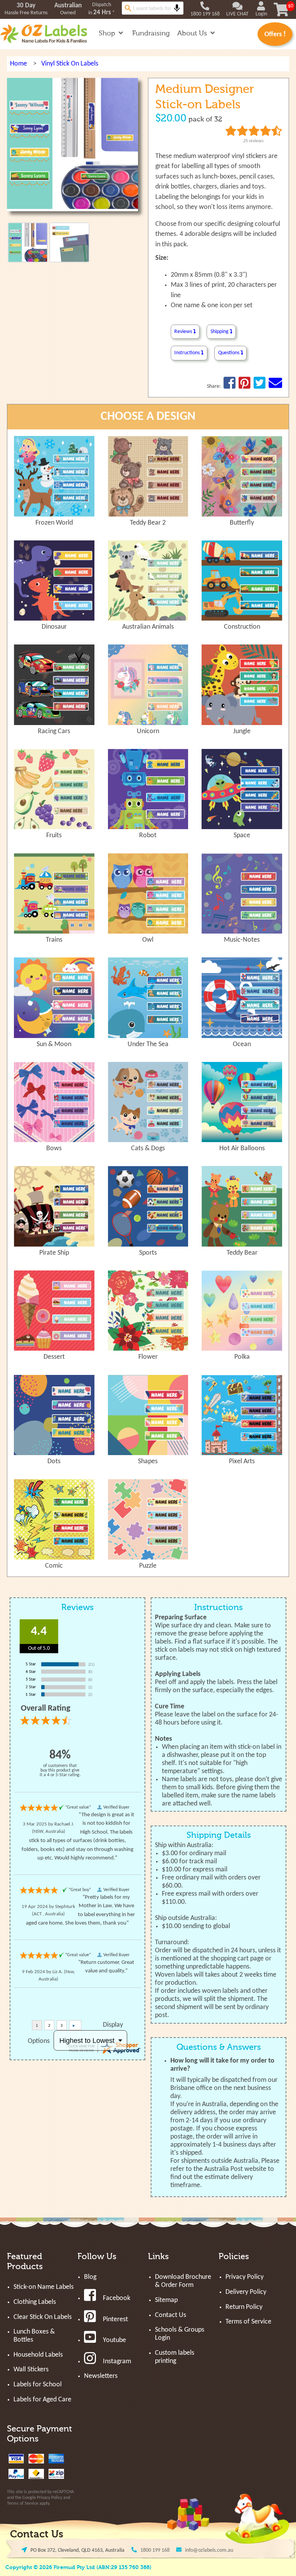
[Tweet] (260, 386)
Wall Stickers (31, 2370)
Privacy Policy (50, 2498)
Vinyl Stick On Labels (70, 64)
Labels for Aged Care (42, 2400)
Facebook (117, 2298)
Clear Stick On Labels (43, 2317)
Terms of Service (23, 2504)
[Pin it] (245, 386)
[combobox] (153, 8)
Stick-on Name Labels (44, 2287)
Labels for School (38, 2385)
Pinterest (115, 2319)
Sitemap (166, 2300)
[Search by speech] (177, 8)
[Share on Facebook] (230, 386)
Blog (90, 2277)
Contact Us (171, 2315)
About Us (193, 33)
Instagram (117, 2361)
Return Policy (244, 2307)
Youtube (114, 2340)
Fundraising (151, 33)
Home (18, 64)
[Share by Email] (275, 386)
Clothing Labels (35, 2302)
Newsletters (101, 2376)
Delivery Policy (246, 2292)
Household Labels (38, 2355)
